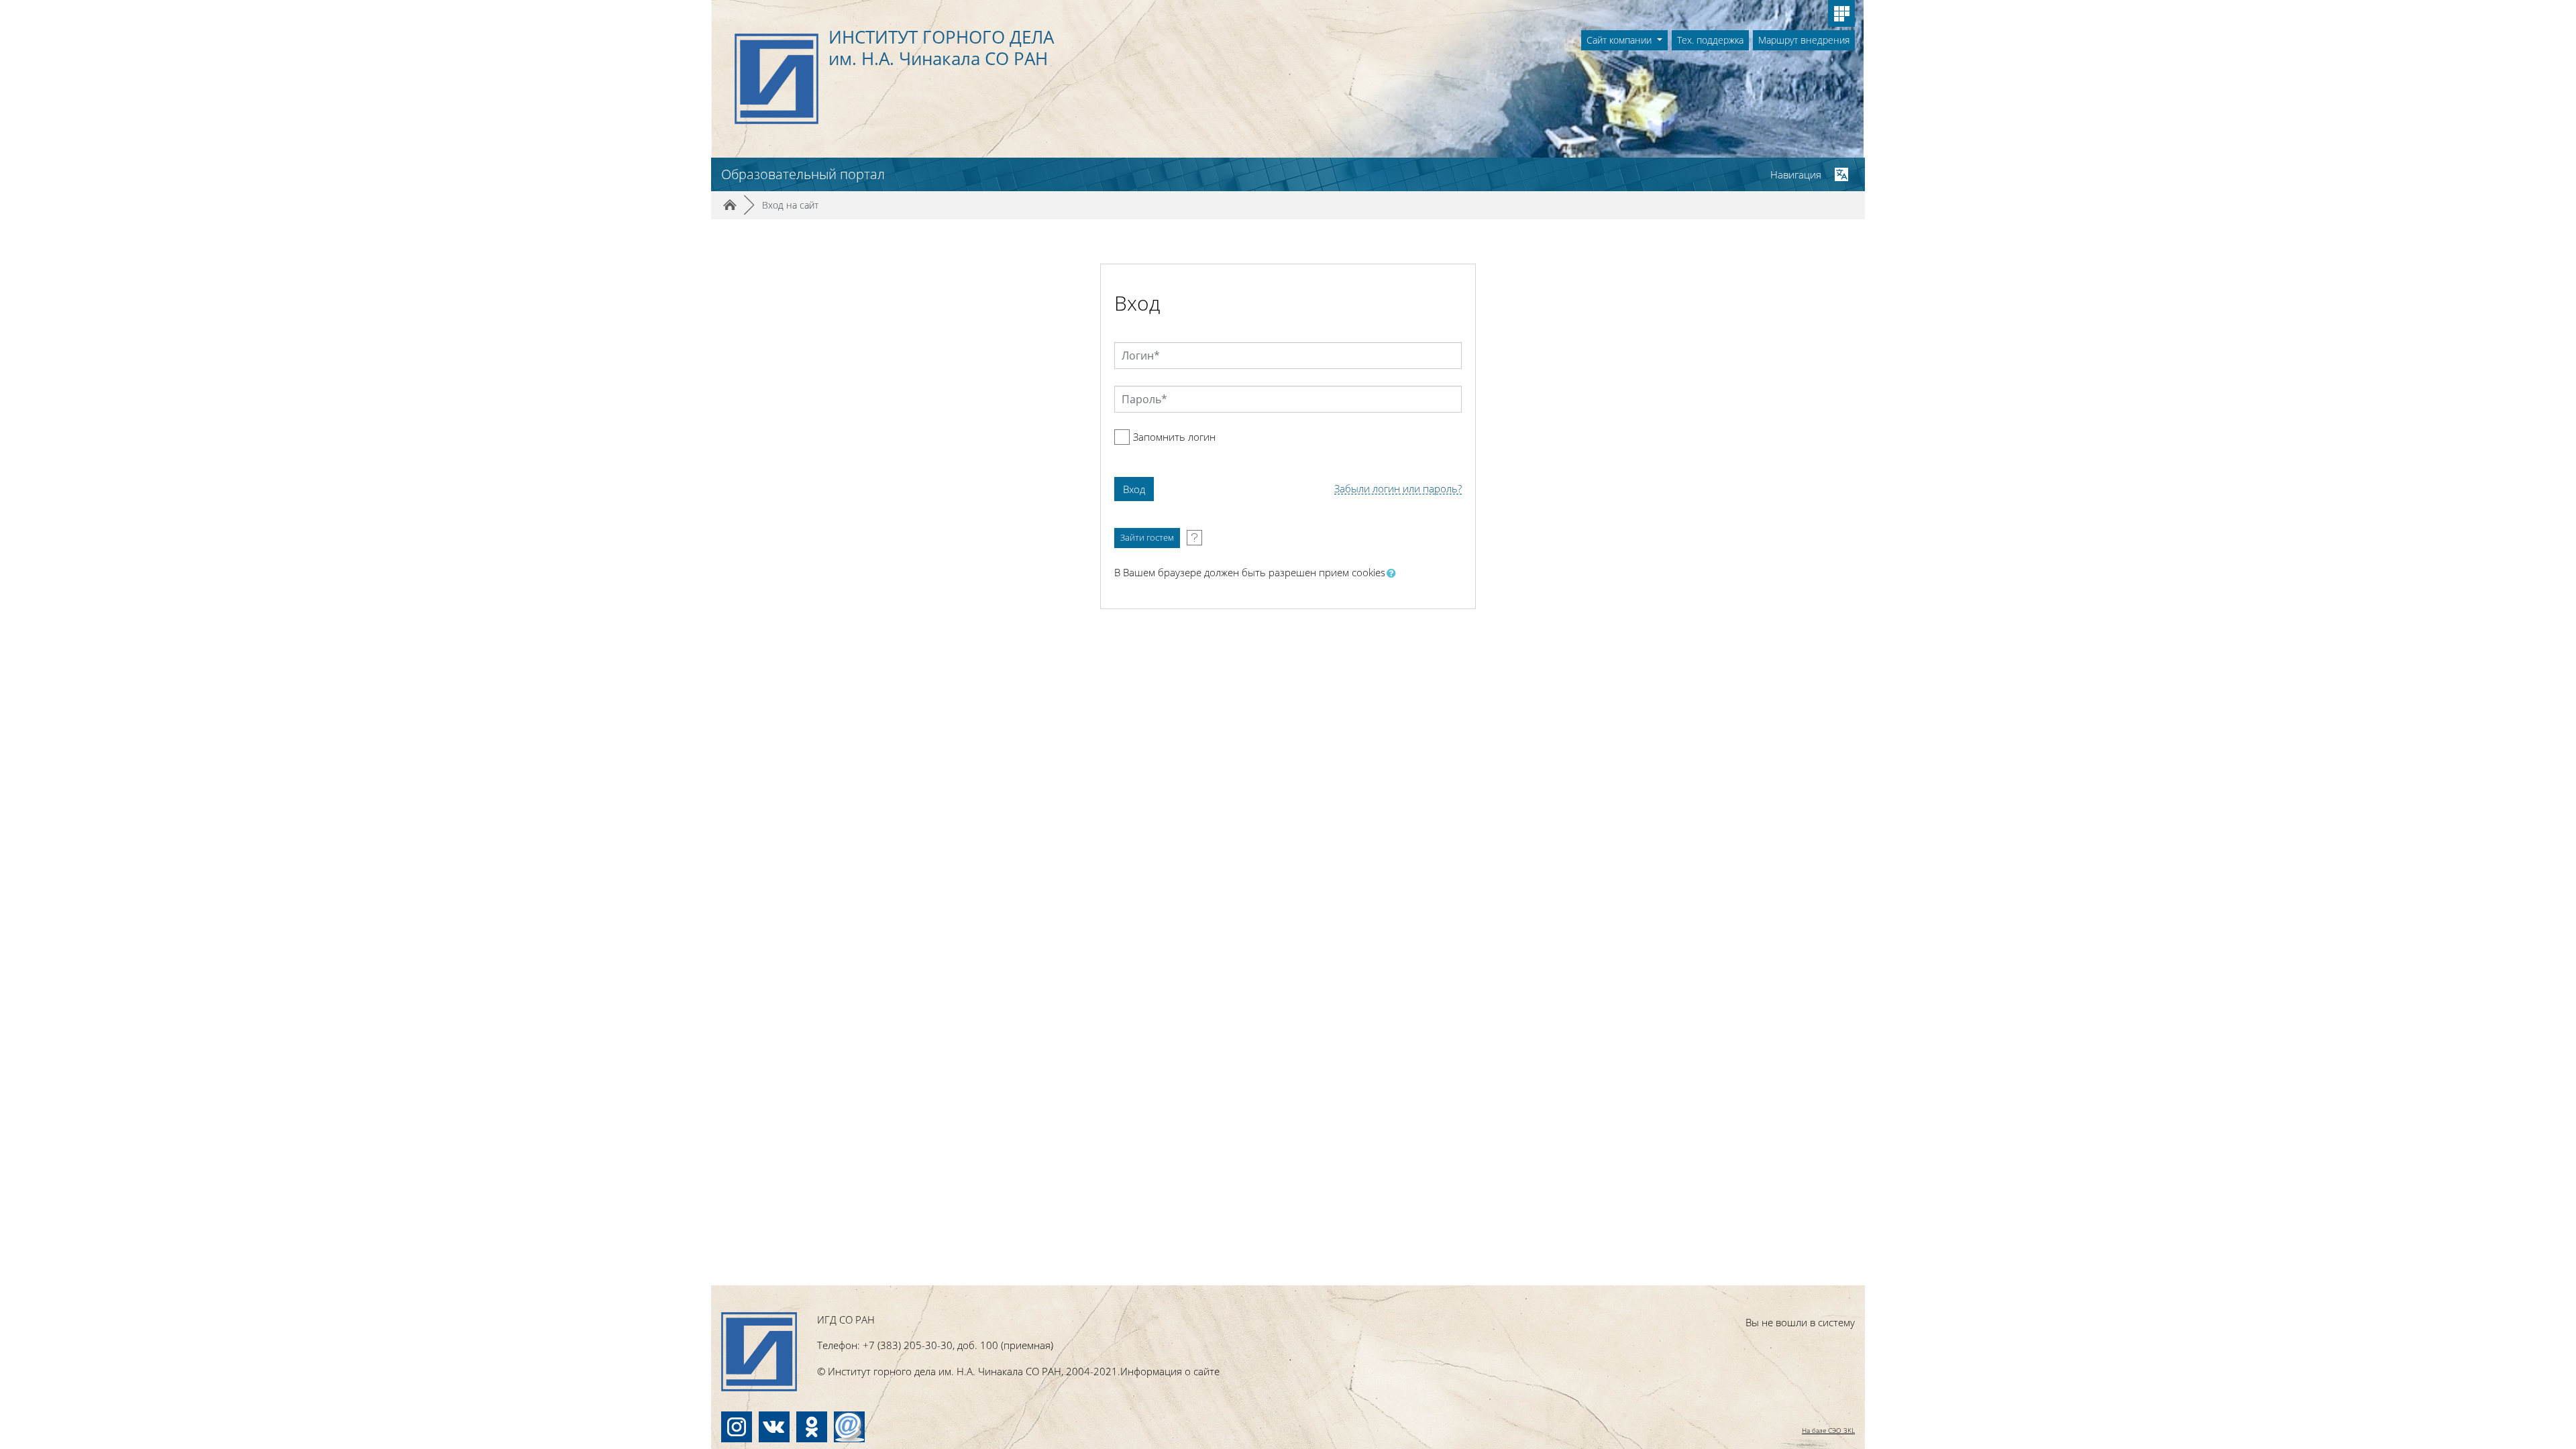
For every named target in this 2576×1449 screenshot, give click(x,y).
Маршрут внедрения (1804, 40)
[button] (1394, 573)
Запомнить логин (1174, 437)
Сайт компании (1620, 40)
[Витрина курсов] (1841, 13)
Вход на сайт (790, 205)
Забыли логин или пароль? (1398, 489)
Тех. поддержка (1710, 40)
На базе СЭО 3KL (1828, 1430)
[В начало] (759, 1352)
